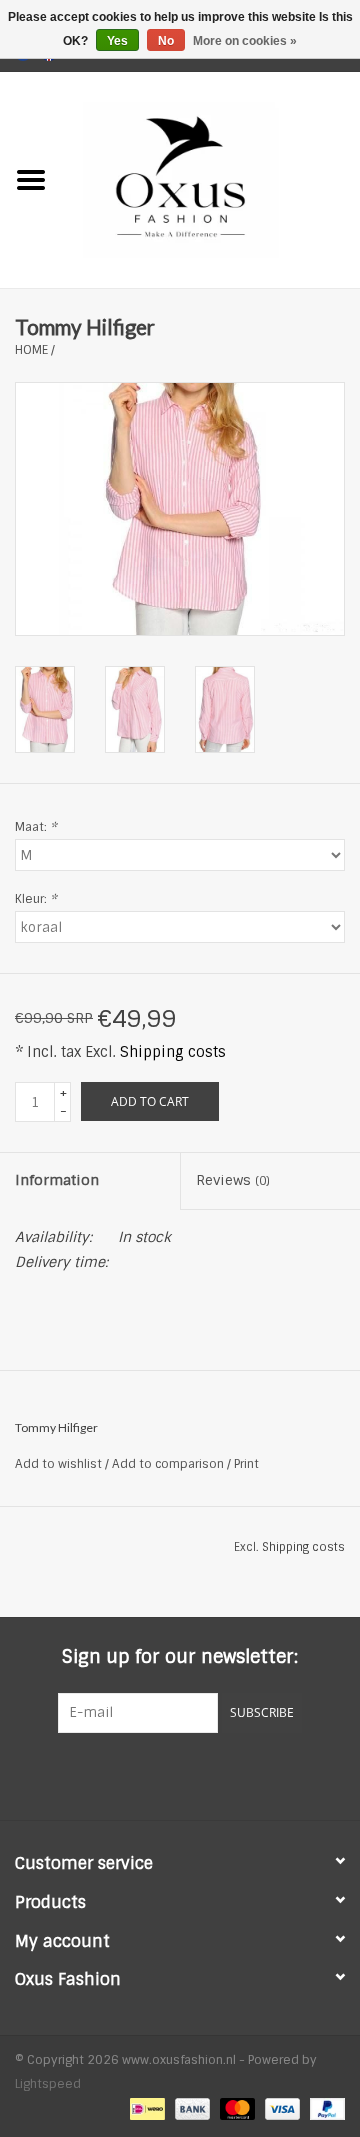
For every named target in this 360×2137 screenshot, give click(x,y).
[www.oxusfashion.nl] (211, 179)
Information (57, 1180)
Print (246, 1464)
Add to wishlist (58, 1464)
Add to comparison (169, 1464)
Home (31, 350)
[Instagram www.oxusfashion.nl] (216, 1774)
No (166, 41)
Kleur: (36, 899)
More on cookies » (245, 41)
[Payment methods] (145, 2109)
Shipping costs (173, 1052)
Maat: (36, 827)
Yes (117, 41)
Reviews (233, 1180)
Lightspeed (48, 2084)
